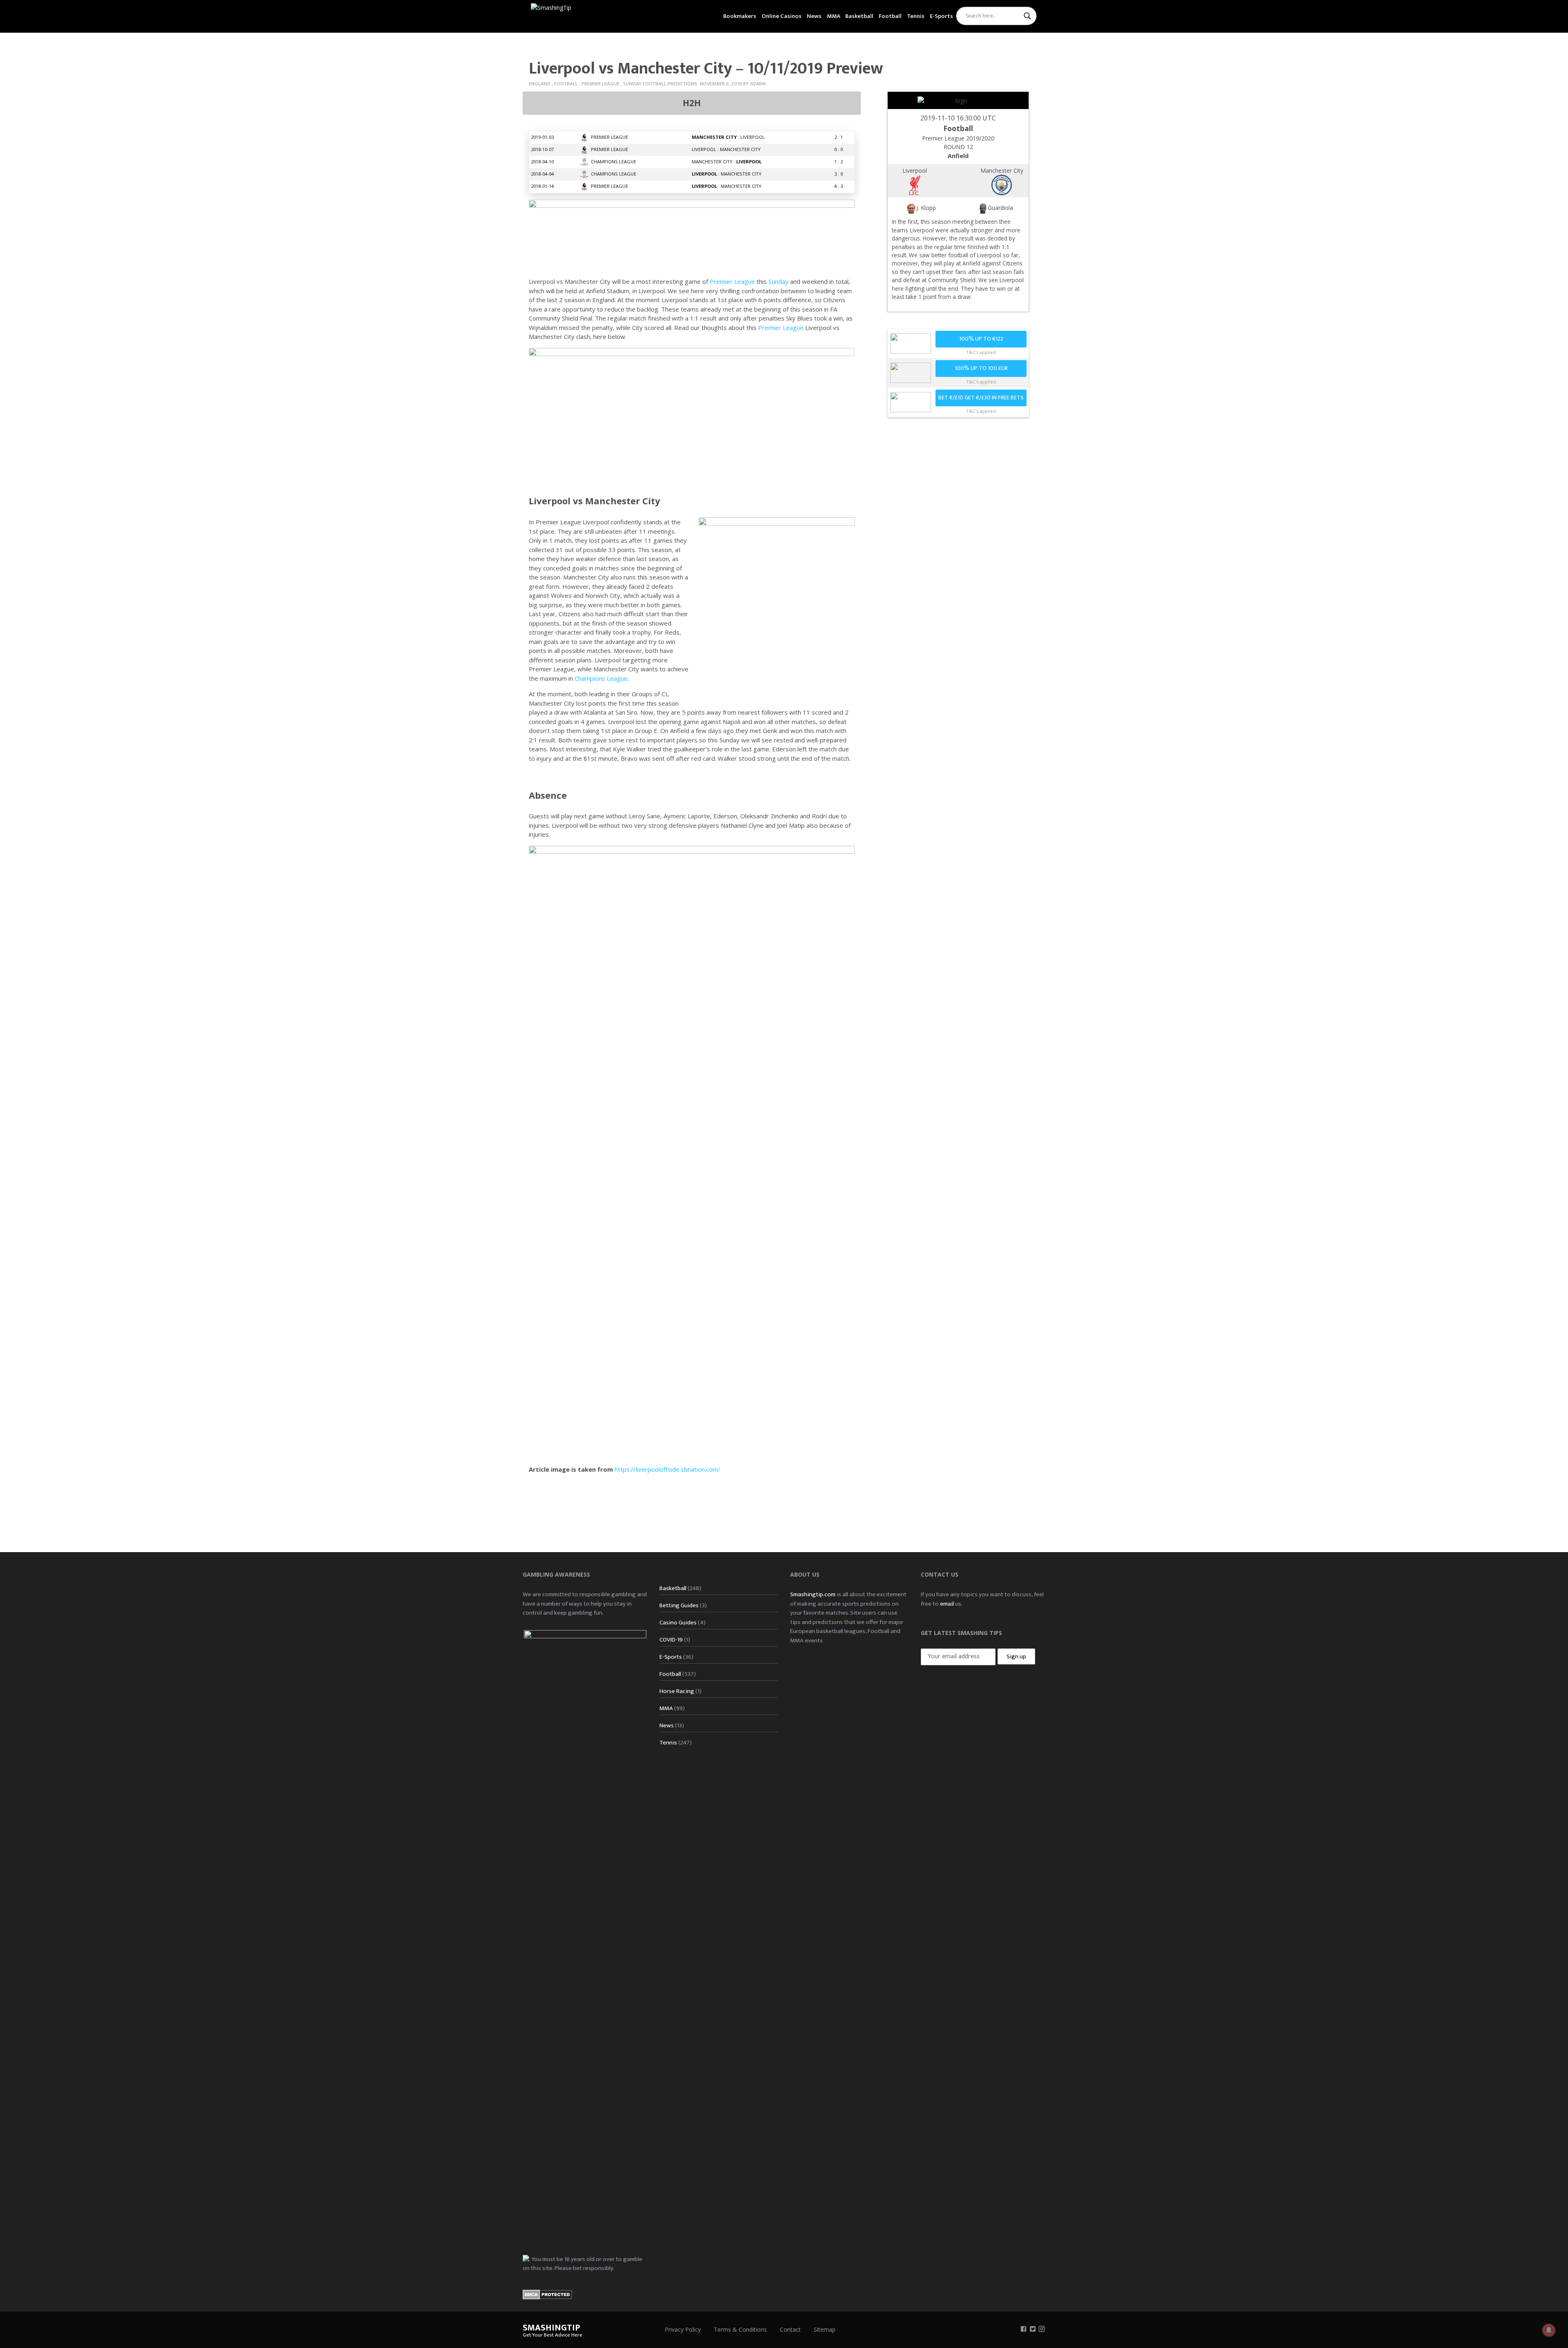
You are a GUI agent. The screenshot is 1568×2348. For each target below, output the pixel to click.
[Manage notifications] (1549, 2330)
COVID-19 (671, 1640)
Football (890, 16)
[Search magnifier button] (1027, 16)
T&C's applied (981, 352)
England (540, 84)
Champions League (601, 678)
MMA (834, 16)
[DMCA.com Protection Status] (547, 2294)
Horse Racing (677, 1691)
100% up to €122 (981, 339)
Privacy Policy (683, 2329)
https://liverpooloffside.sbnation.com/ (667, 1469)
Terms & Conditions (740, 2329)
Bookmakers (740, 16)
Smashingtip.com (813, 1594)
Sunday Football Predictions (660, 84)
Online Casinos (782, 16)
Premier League (600, 84)
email (947, 1604)
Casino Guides (678, 1623)
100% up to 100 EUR (981, 368)
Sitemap (825, 2329)
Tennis (916, 16)
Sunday (778, 281)
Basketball (859, 16)
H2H (692, 103)
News (814, 16)
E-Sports (941, 16)
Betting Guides (679, 1605)
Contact (790, 2329)
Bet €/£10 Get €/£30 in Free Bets (981, 398)
